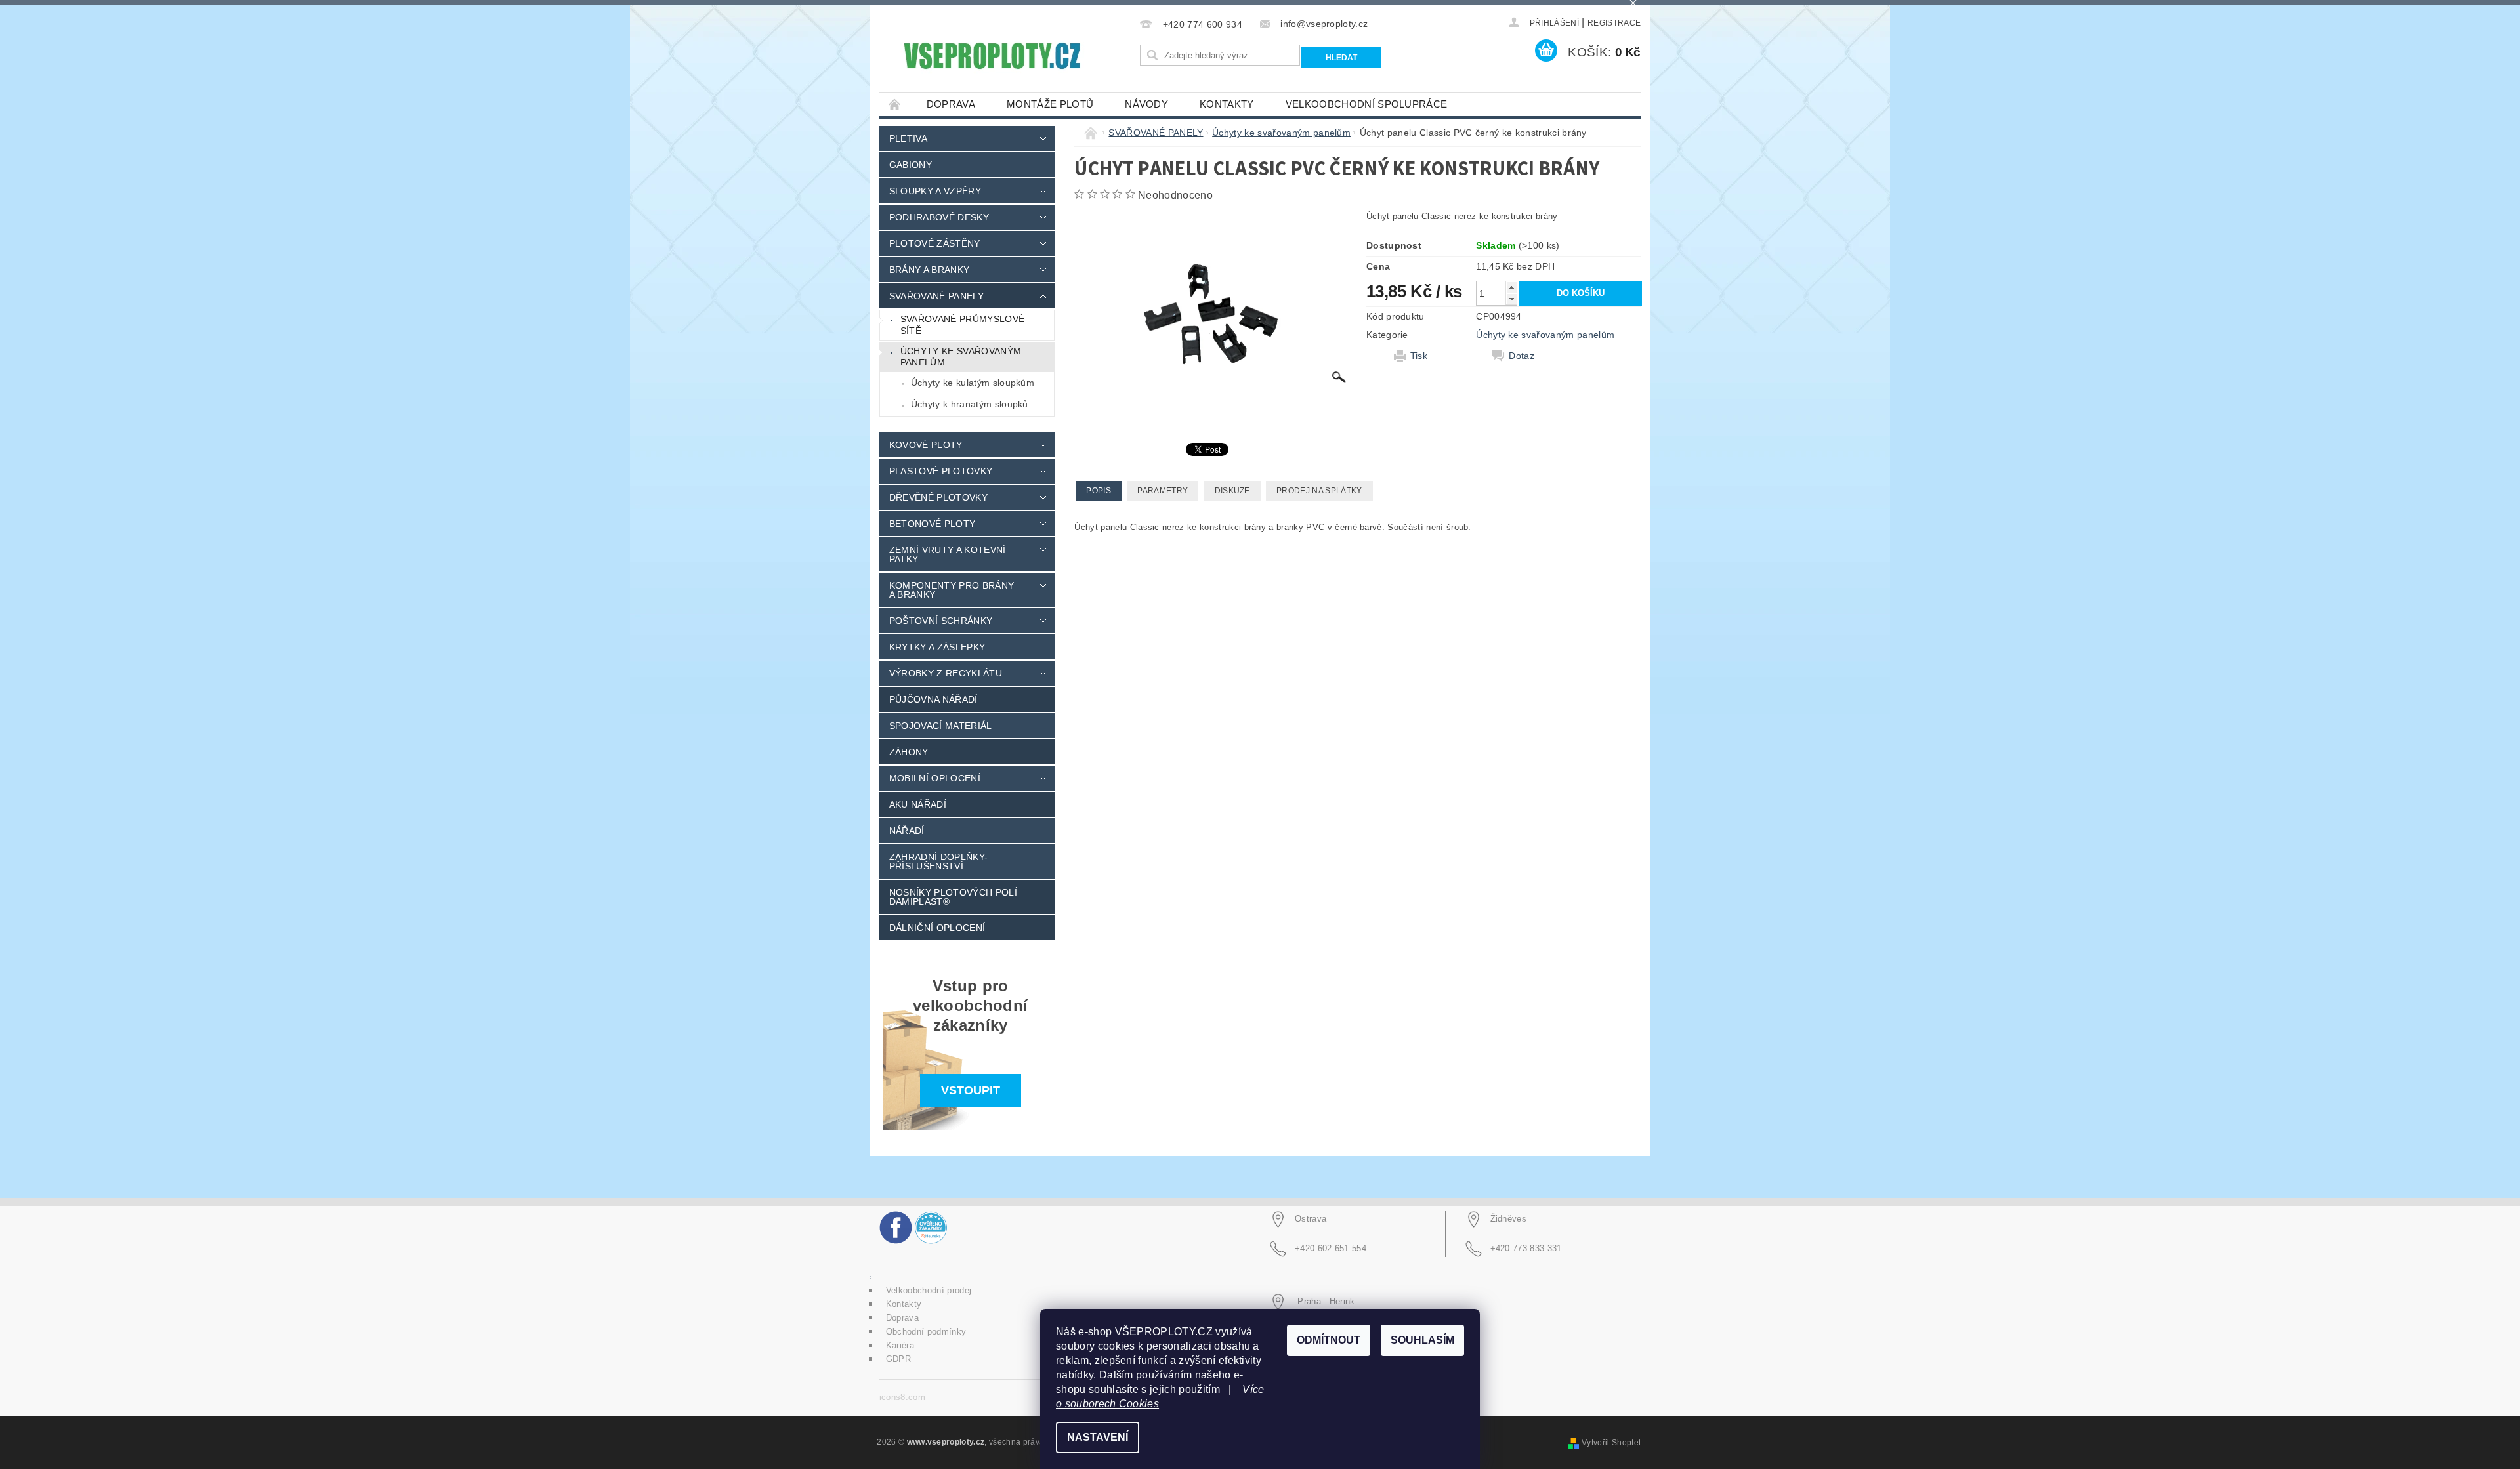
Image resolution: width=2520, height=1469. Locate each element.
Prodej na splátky (1319, 491)
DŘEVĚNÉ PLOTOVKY (938, 497)
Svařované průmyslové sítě (962, 325)
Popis (1099, 491)
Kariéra (900, 1345)
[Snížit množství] (1511, 299)
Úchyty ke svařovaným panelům (961, 357)
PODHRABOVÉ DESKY (939, 217)
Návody (1146, 104)
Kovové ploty (926, 445)
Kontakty (1227, 104)
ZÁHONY (909, 752)
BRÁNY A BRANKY (929, 270)
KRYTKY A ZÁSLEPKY (937, 647)
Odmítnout (1329, 1340)
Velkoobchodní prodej (929, 1290)
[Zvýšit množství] (1511, 287)
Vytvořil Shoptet (1611, 1443)
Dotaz (1522, 356)
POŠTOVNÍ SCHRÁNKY (941, 621)
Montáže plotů (1050, 104)
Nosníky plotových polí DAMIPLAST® (953, 897)
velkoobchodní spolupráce (1367, 104)
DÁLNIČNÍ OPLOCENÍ (937, 928)
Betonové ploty (932, 524)
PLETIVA (908, 138)
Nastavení (1098, 1437)
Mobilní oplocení (935, 778)
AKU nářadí (918, 804)
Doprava (951, 104)
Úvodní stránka (895, 104)
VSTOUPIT (971, 1090)
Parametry (1163, 491)
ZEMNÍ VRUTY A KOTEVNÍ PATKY (948, 554)
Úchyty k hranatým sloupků (970, 404)
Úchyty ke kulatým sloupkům (973, 383)
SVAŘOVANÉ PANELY (936, 296)
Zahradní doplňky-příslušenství (938, 861)
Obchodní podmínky (926, 1332)
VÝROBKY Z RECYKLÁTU (946, 673)
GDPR (898, 1359)
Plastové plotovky (941, 471)
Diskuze (1232, 491)
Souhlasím (1422, 1340)
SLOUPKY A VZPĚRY (935, 191)
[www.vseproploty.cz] (991, 56)
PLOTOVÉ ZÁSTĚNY (935, 243)
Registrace (1614, 23)
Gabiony (911, 165)
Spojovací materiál (941, 726)
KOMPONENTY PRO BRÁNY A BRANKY (952, 590)
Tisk (1419, 356)
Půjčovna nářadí (934, 699)
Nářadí (907, 831)
